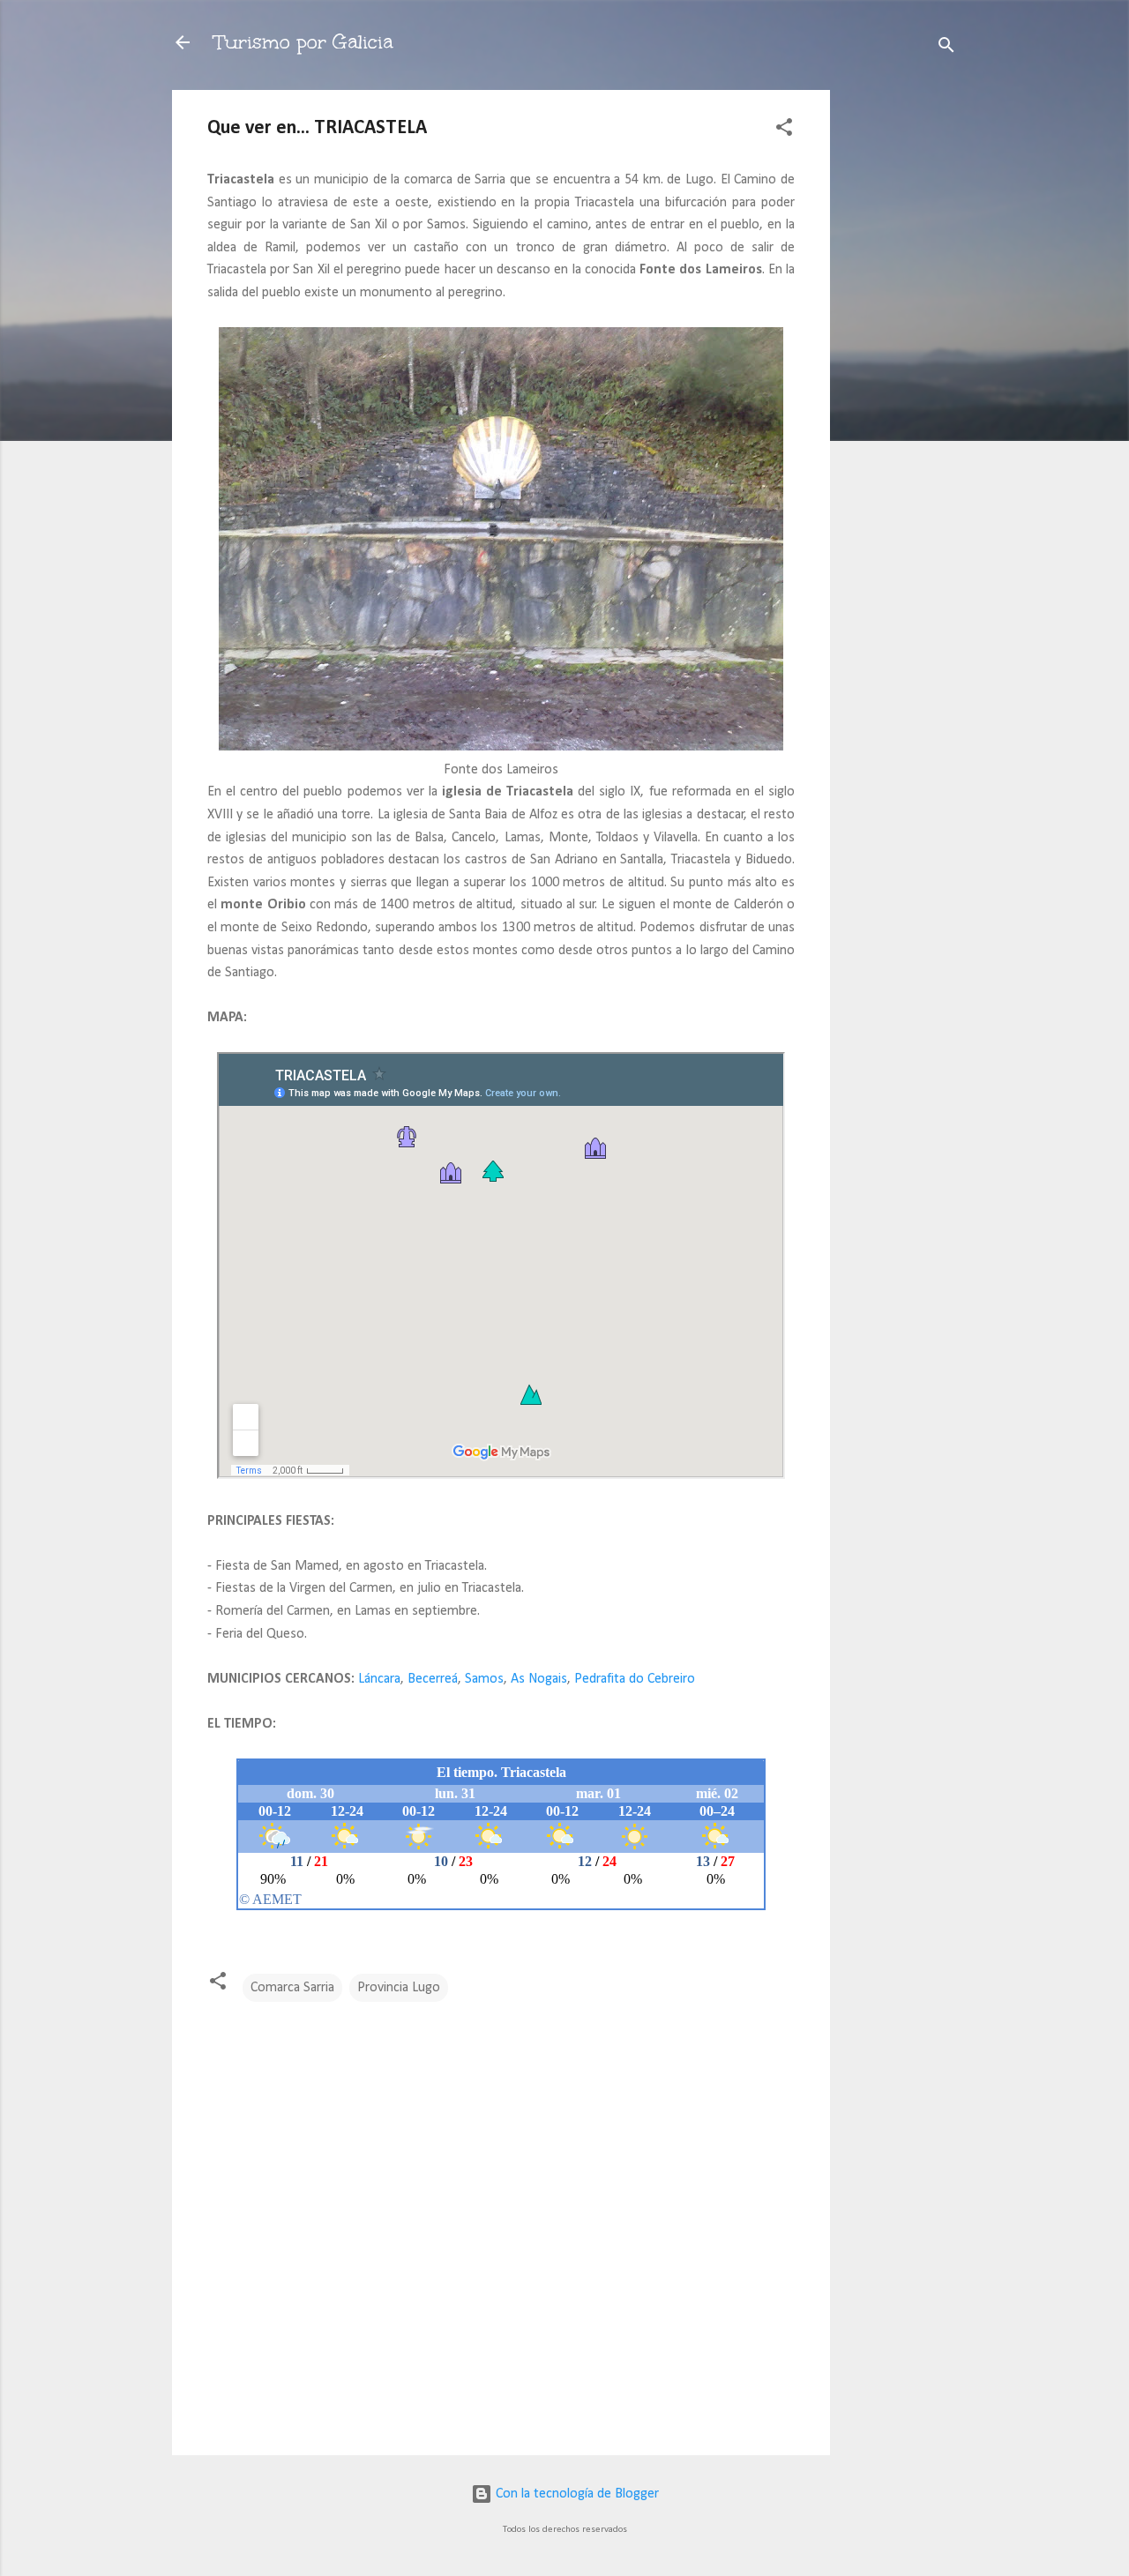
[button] (784, 131)
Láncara (379, 1679)
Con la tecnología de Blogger (576, 2494)
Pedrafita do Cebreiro (635, 1679)
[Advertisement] (901, 355)
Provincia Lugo (399, 1988)
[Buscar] (946, 48)
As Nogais (539, 1679)
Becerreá (433, 1679)
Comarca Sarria (292, 1988)
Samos (484, 1679)
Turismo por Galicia (303, 42)
